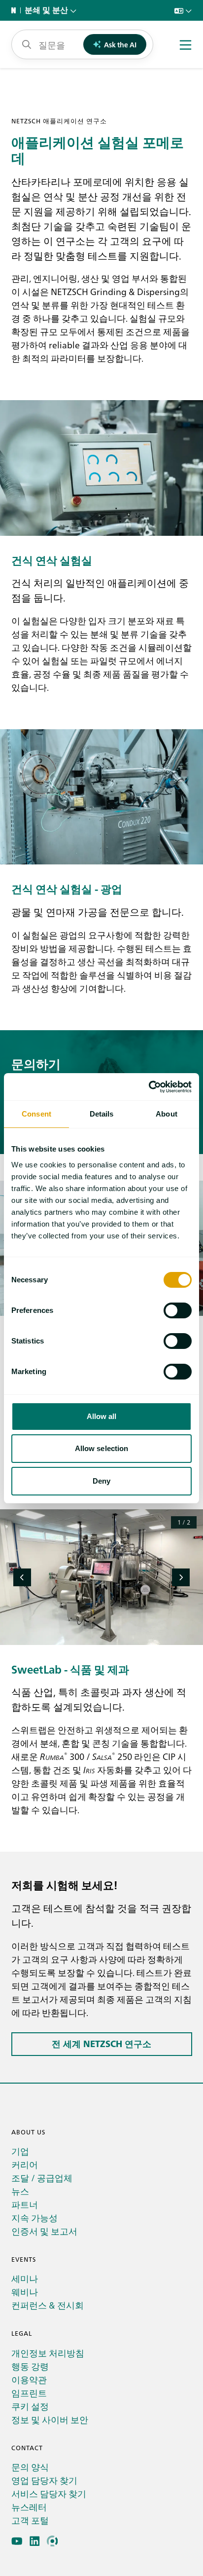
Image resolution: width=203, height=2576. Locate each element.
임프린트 (29, 2393)
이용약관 (29, 2379)
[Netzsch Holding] (16, 10)
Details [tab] (102, 1114)
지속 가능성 (34, 2218)
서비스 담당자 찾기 (49, 2493)
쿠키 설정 (30, 2406)
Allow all (102, 1416)
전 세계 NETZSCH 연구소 (101, 2044)
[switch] (178, 1310)
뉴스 (20, 2191)
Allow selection (102, 1448)
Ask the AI (120, 44)
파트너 (25, 2204)
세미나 (25, 2278)
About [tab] (167, 1114)
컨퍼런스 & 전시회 (48, 2305)
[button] (22, 1577)
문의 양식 (30, 2467)
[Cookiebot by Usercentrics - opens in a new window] (149, 1087)
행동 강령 (30, 2366)
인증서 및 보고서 (44, 2231)
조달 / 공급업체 (42, 2178)
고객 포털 (30, 2520)
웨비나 (25, 2292)
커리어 (25, 2164)
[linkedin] (35, 2541)
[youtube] (17, 2541)
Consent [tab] (36, 1114)
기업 (20, 2151)
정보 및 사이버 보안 (50, 2419)
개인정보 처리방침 (48, 2353)
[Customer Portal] (52, 2541)
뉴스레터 (29, 2507)
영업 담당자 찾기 (44, 2480)
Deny (101, 1481)
